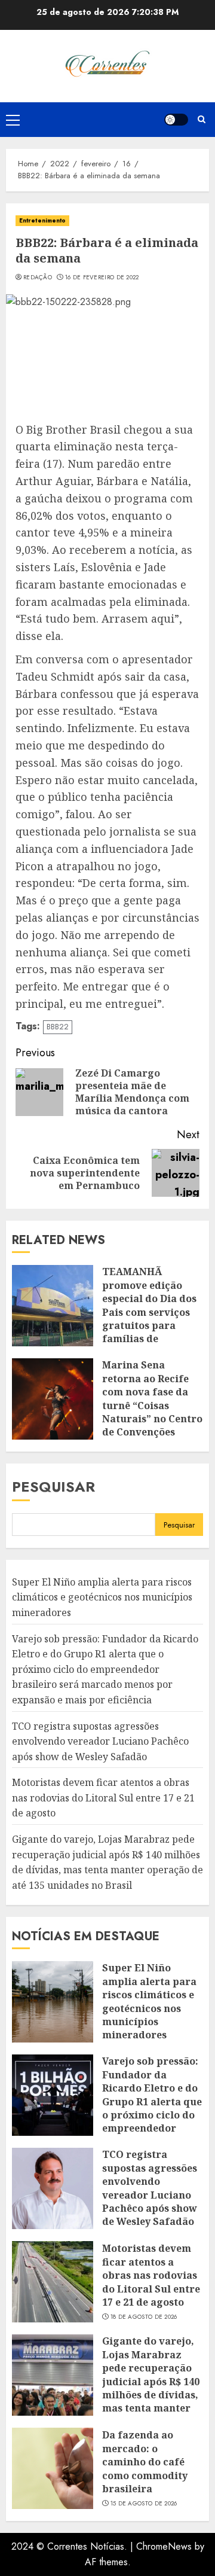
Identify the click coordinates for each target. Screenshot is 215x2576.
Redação (38, 278)
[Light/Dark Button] (176, 120)
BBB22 (58, 1027)
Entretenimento (42, 220)
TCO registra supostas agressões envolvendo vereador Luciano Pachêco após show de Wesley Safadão (100, 1741)
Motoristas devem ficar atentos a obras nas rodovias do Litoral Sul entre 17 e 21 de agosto (103, 1798)
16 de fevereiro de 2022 (102, 278)
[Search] (202, 119)
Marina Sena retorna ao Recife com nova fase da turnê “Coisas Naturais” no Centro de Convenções (152, 1398)
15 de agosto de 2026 (144, 2504)
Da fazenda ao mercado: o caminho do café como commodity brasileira (145, 2462)
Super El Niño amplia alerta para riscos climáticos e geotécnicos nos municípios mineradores (102, 1597)
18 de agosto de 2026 (144, 2317)
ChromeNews (164, 2546)
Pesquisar (53, 1487)
